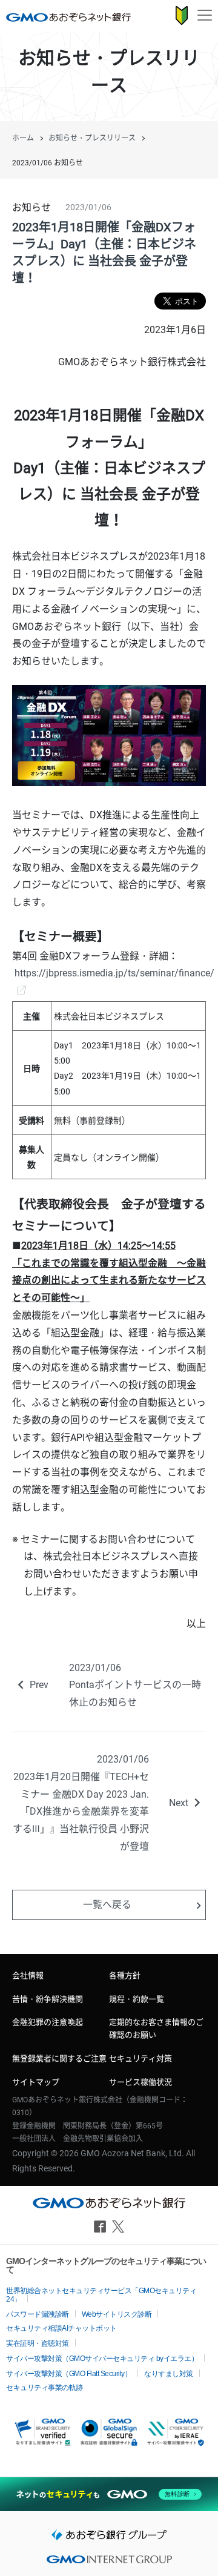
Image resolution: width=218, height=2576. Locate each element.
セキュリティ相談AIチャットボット (61, 2328)
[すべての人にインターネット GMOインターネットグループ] (109, 2563)
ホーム (23, 138)
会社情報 (28, 1975)
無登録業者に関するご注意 (59, 2058)
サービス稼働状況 (140, 2082)
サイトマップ (36, 2082)
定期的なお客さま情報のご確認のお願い (156, 2028)
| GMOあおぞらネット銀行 (68, 17)
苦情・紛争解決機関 (48, 1999)
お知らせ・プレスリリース (92, 138)
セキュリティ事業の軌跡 (45, 2388)
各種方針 (125, 1975)
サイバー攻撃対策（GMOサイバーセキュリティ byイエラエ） (102, 2359)
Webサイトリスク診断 (117, 2314)
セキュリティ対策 (140, 2058)
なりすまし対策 (169, 2374)
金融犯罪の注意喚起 (48, 2022)
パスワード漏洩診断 (38, 2314)
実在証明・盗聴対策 (38, 2343)
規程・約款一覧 (137, 1999)
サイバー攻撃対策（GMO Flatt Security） (69, 2374)
